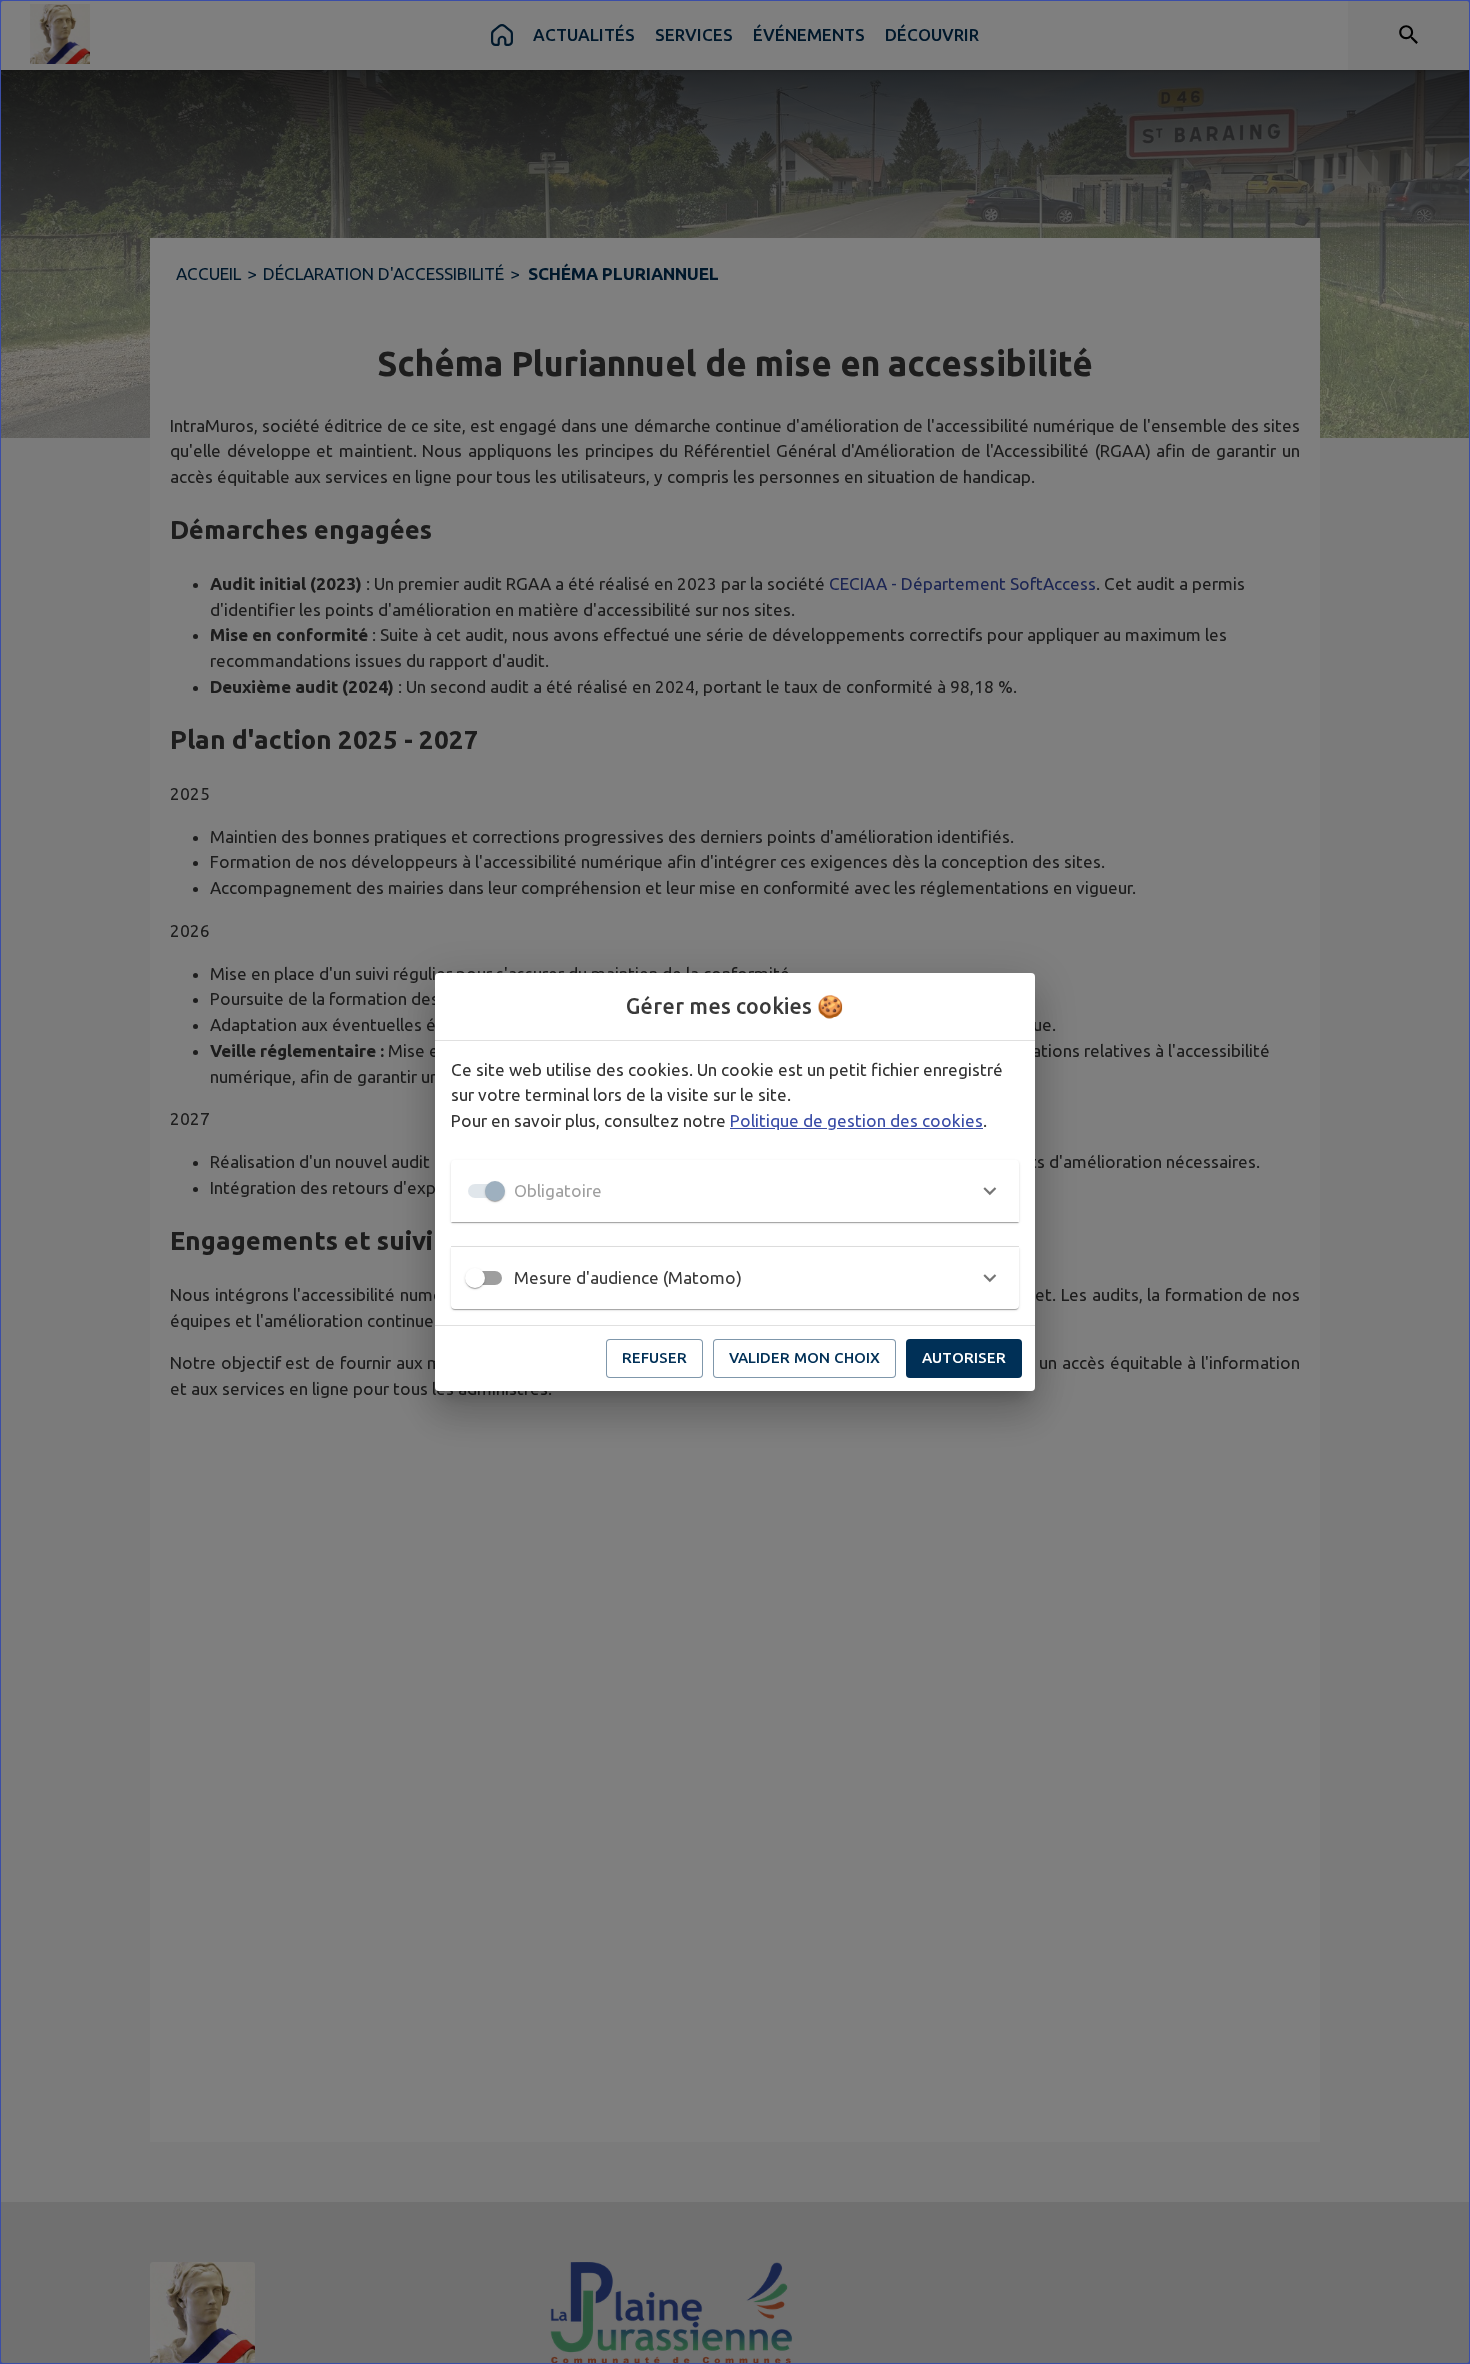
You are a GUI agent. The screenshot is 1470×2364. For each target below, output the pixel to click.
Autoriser (964, 1357)
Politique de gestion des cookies (856, 1120)
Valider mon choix (804, 1357)
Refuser (654, 1357)
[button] (735, 1191)
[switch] (475, 1278)
